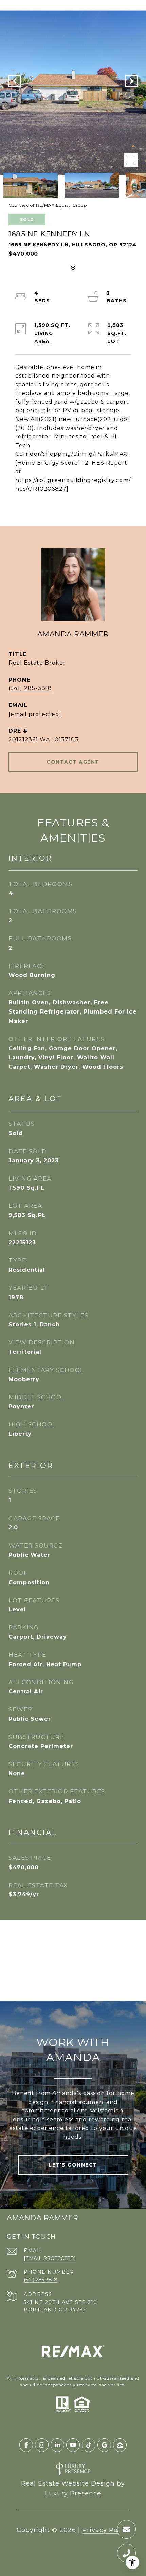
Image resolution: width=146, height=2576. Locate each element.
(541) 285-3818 (30, 688)
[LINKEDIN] (57, 2445)
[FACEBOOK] (26, 2445)
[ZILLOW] (120, 2445)
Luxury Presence (73, 2493)
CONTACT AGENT (73, 762)
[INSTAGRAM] (42, 2445)
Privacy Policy (106, 2530)
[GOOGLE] (104, 2445)
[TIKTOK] (89, 2445)
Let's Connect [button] (73, 2165)
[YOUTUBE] (73, 2445)
